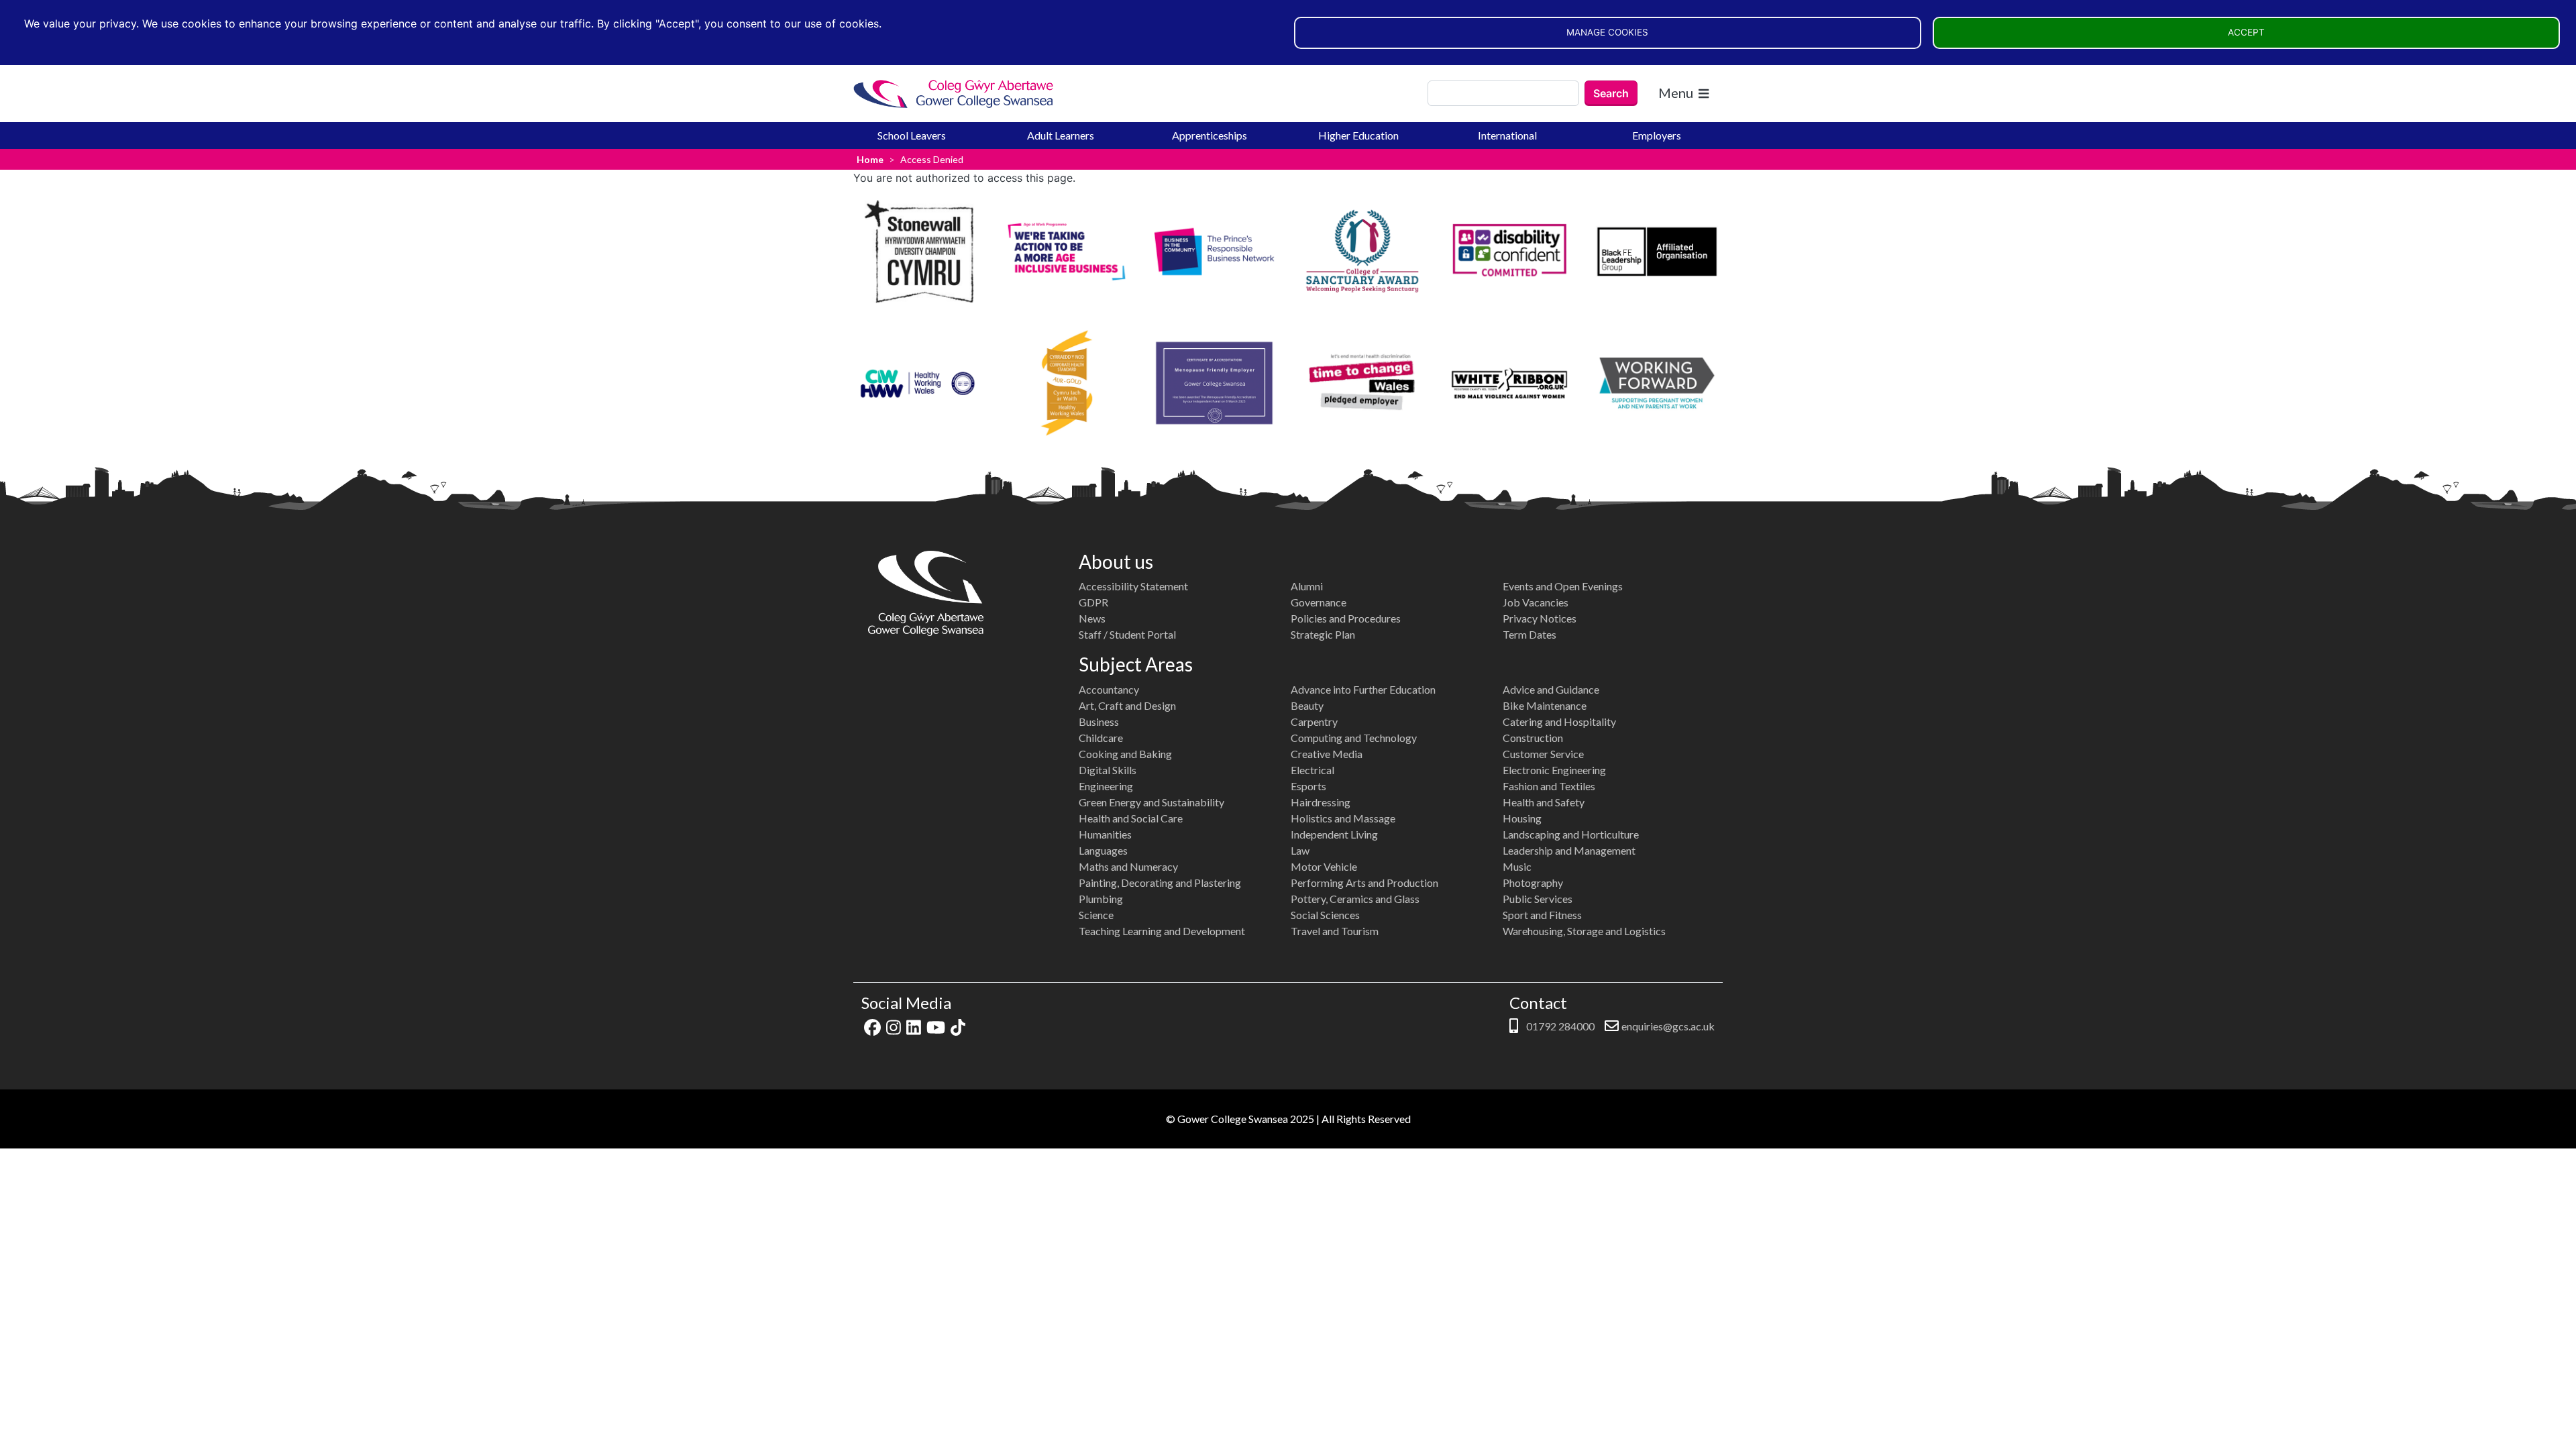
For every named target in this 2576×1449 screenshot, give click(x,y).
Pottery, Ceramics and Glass (1355, 899)
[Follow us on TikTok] (958, 1026)
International (1507, 135)
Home (870, 159)
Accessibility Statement (1133, 586)
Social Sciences (1325, 915)
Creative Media (1327, 754)
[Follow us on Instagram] (894, 1026)
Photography (1533, 882)
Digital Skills (1108, 770)
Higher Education (1358, 135)
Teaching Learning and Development (1162, 931)
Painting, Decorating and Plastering (1160, 882)
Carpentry (1314, 721)
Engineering (1106, 786)
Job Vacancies (1536, 602)
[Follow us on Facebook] (872, 1026)
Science (1096, 915)
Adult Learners (1061, 135)
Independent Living (1334, 834)
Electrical (1312, 770)
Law (1300, 850)
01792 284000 (1559, 1026)
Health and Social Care (1131, 818)
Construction (1533, 738)
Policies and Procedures (1346, 618)
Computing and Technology (1354, 738)
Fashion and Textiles (1549, 786)
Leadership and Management (1569, 850)
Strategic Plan (1323, 634)
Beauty (1307, 705)
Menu (1676, 93)
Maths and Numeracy (1128, 866)
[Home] (954, 94)
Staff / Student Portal (1127, 634)
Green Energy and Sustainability (1151, 802)
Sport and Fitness (1542, 915)
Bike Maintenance (1545, 705)
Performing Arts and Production (1364, 882)
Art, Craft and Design (1127, 705)
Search (1611, 93)
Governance (1319, 602)
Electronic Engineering (1554, 770)
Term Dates (1529, 634)
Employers (1657, 135)
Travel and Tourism (1335, 931)
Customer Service (1543, 754)
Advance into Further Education (1363, 689)
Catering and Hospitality (1559, 721)
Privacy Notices (1540, 618)
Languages (1103, 850)
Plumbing (1101, 899)
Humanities (1105, 834)
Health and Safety (1544, 802)
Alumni (1307, 586)
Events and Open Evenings (1563, 586)
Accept (2246, 32)
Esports (1308, 786)
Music (1517, 866)
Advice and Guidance (1551, 689)
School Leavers (912, 135)
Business (1099, 721)
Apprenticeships (1210, 135)
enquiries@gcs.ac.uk (1668, 1026)
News (1092, 618)
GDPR (1093, 602)
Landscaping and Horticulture (1571, 834)
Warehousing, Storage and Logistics (1584, 931)
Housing (1522, 818)
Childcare (1101, 738)
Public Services (1538, 899)
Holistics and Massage (1343, 818)
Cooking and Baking (1125, 754)
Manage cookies (1607, 32)
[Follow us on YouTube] (936, 1026)
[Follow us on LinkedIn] (914, 1026)
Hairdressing (1321, 802)
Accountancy (1109, 689)
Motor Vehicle (1324, 866)
